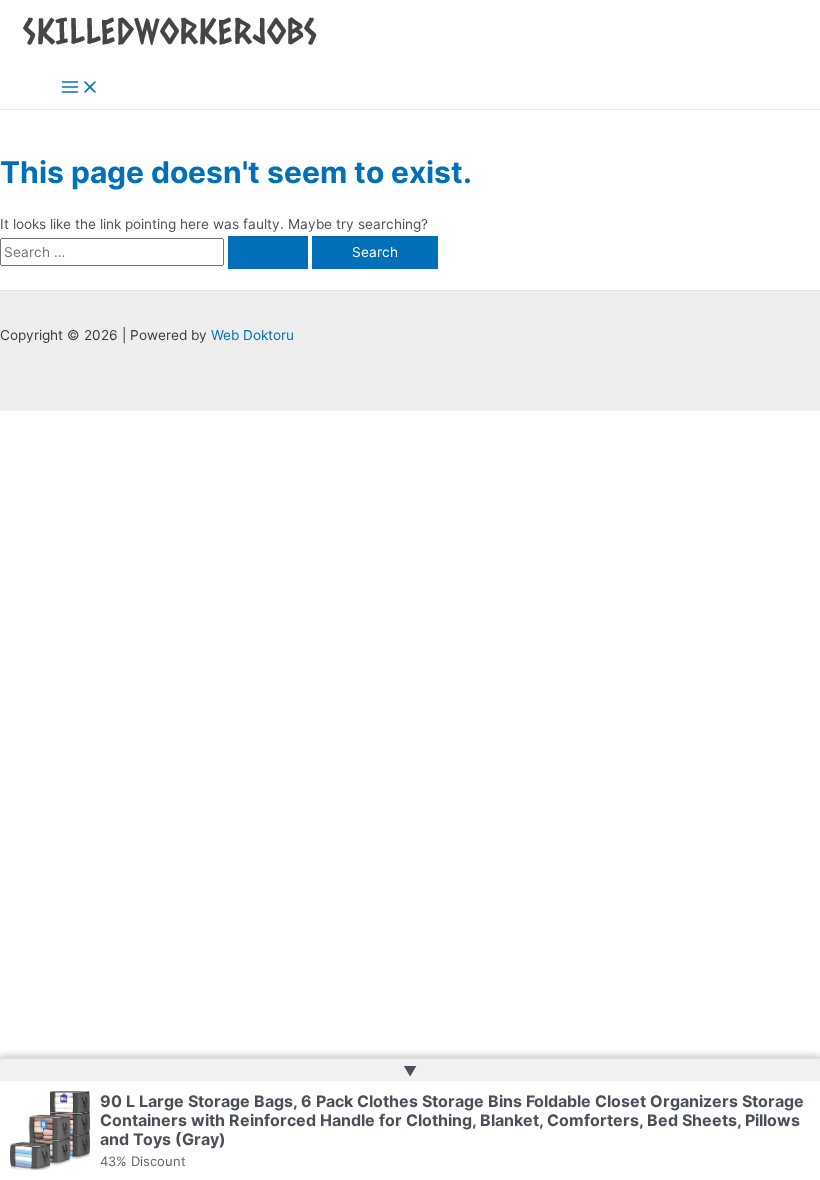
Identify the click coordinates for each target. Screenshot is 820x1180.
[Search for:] (156, 252)
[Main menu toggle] (80, 88)
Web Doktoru (252, 335)
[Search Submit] (268, 253)
